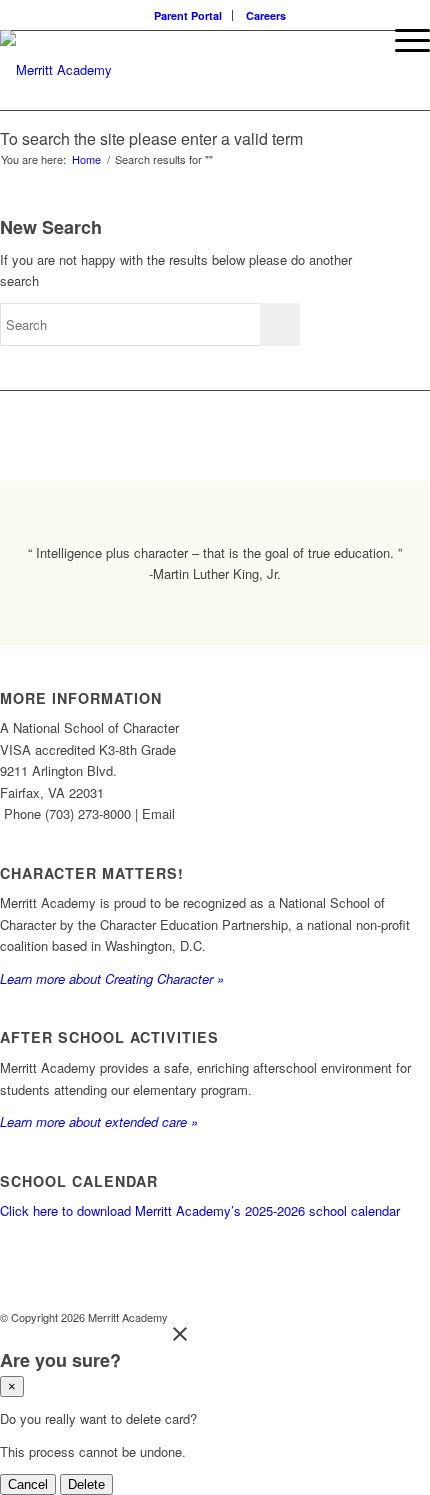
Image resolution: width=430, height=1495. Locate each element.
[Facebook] (355, 1317)
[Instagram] (385, 1317)
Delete (86, 1484)
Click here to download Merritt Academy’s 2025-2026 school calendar (200, 1210)
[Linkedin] (415, 1317)
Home (86, 159)
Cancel (28, 1484)
